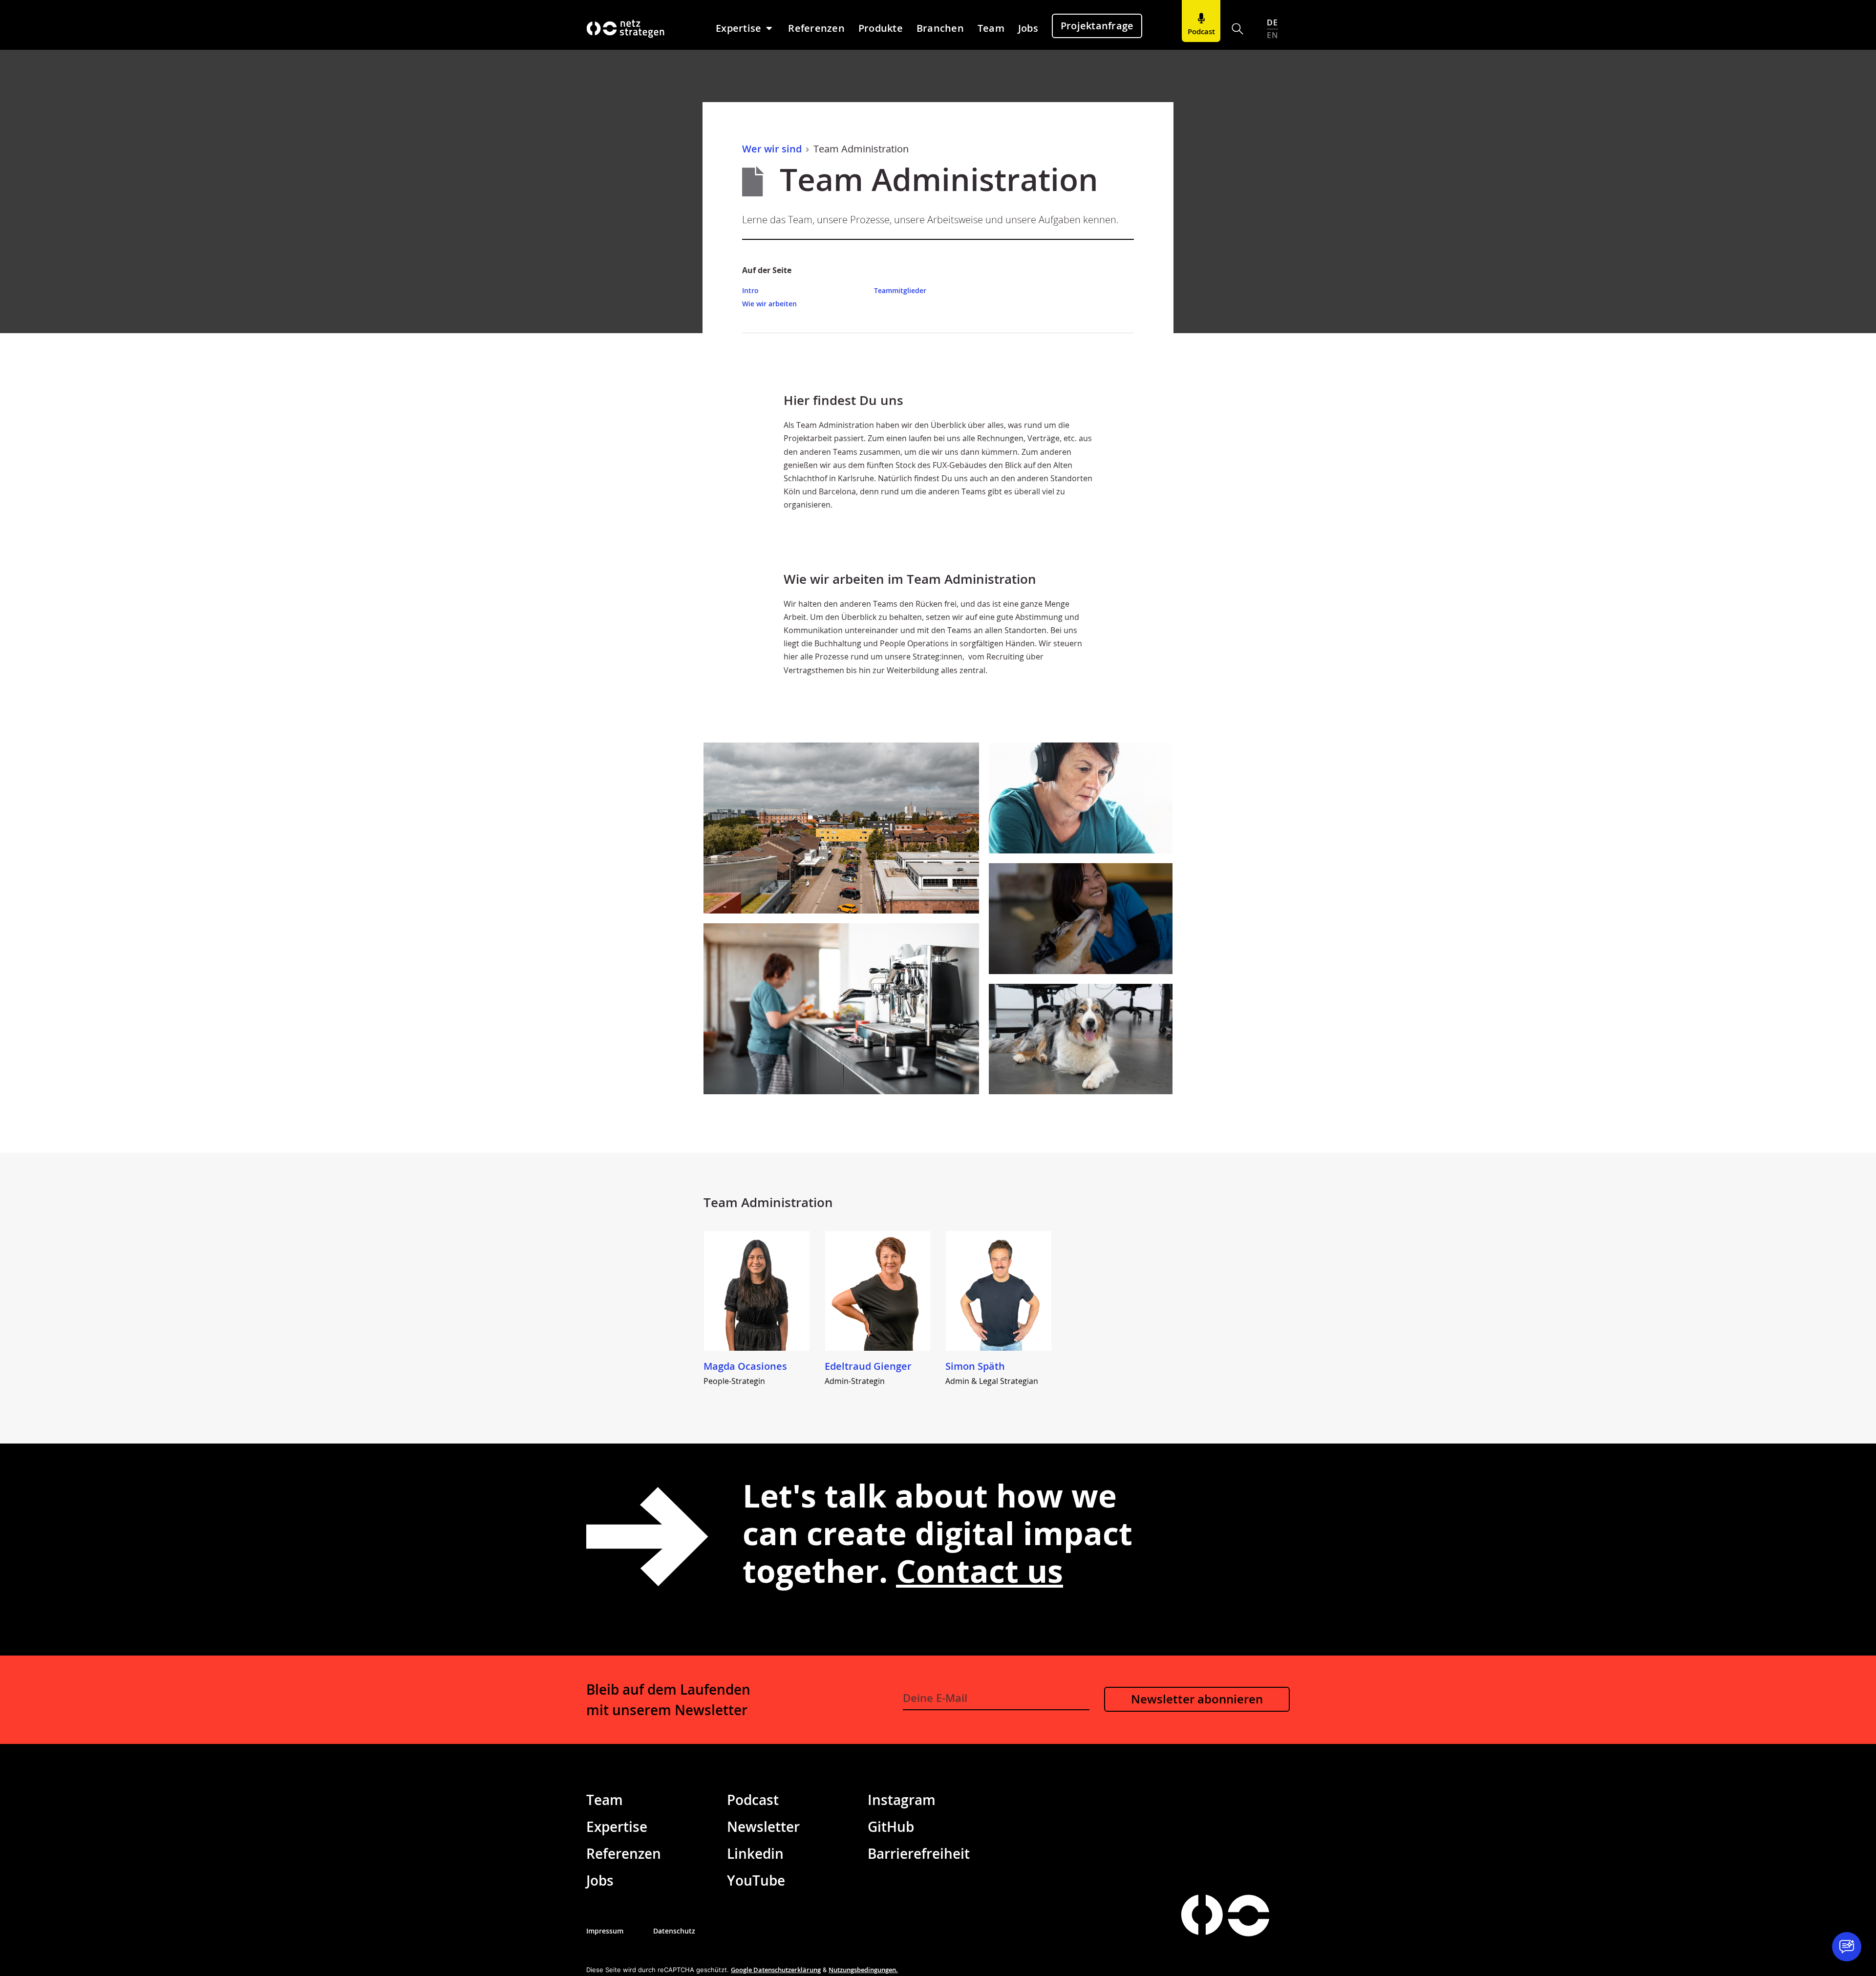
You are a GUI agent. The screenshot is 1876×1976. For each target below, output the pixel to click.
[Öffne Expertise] (769, 28)
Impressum (605, 1931)
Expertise (617, 1827)
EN (1272, 35)
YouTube (756, 1880)
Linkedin (755, 1853)
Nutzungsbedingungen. (863, 1970)
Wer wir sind (772, 149)
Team (605, 1800)
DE (1272, 22)
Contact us (980, 1571)
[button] (1238, 29)
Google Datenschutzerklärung (776, 1970)
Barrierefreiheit (919, 1853)
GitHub (891, 1827)
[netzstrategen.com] (1202, 1915)
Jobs (600, 1880)
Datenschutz (674, 1931)
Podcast (753, 1800)
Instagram (902, 1800)
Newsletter (763, 1827)
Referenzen (624, 1853)
